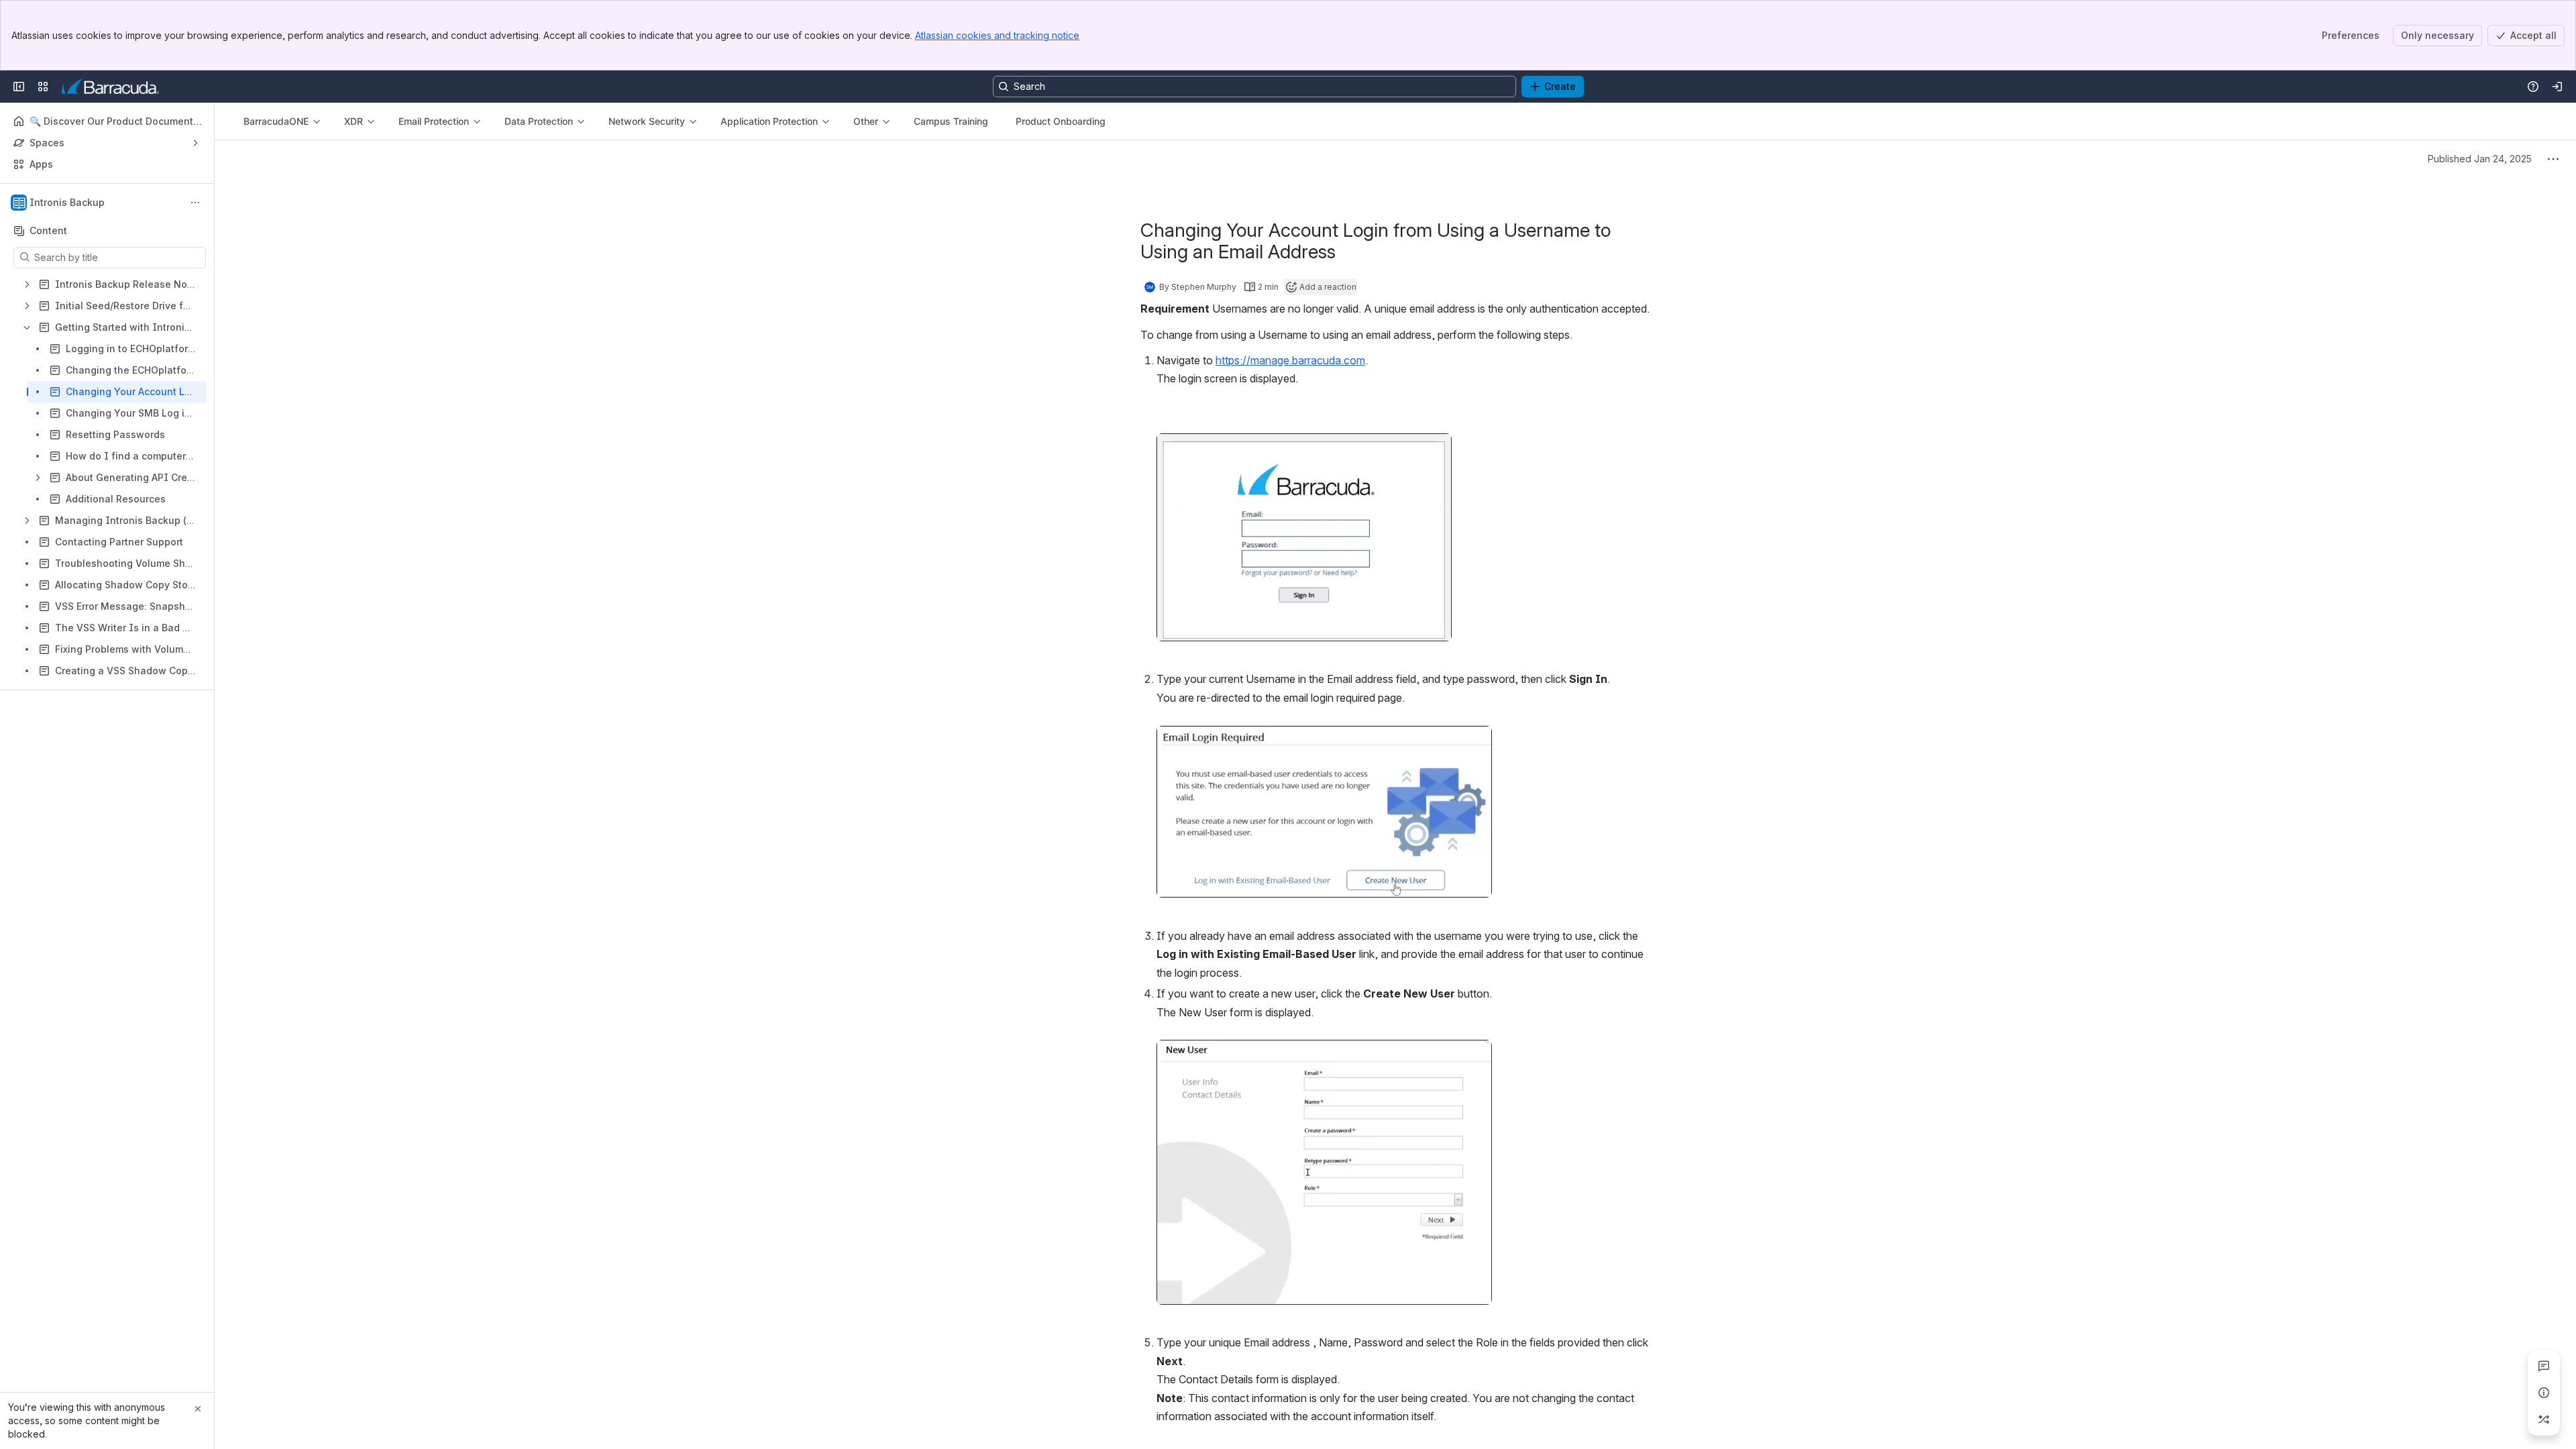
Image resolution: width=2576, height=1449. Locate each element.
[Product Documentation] (110, 87)
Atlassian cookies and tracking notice (997, 35)
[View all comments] (2544, 1366)
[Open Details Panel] (2544, 1393)
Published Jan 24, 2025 (2480, 159)
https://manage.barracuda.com (1290, 360)
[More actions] (195, 203)
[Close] (198, 1409)
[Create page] (2544, 1419)
